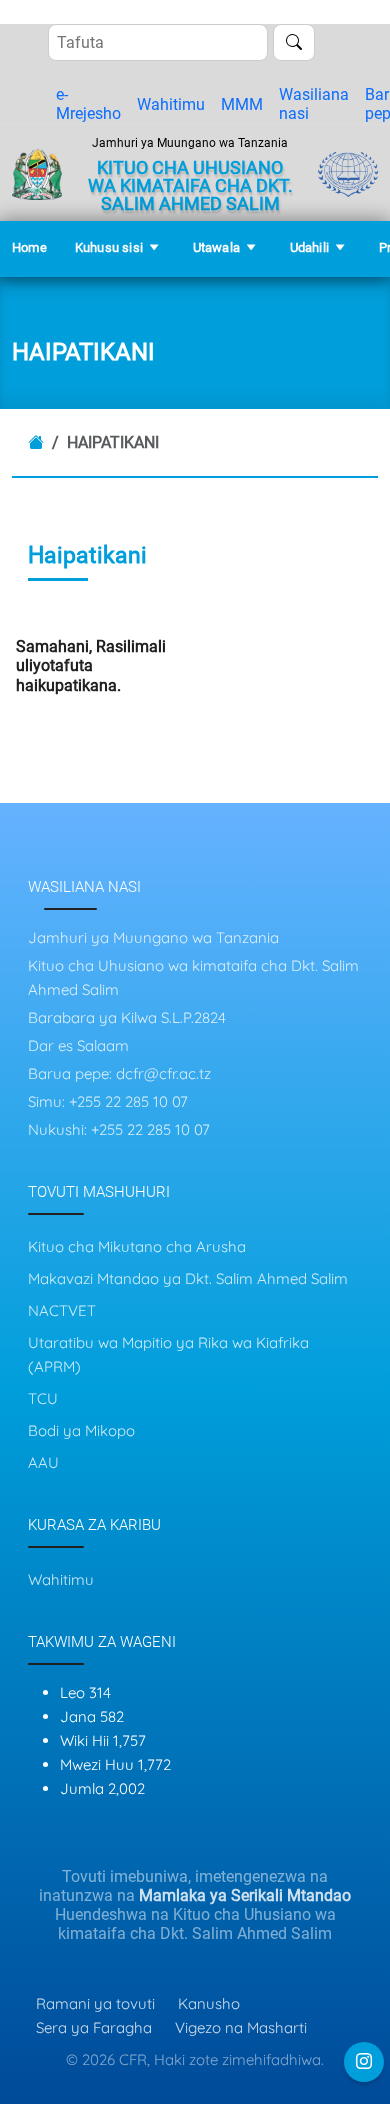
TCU (43, 1398)
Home (29, 247)
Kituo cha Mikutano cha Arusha (137, 1246)
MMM (242, 104)
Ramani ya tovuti (95, 2003)
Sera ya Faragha (94, 2027)
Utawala (216, 247)
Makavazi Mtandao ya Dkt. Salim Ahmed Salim (188, 1278)
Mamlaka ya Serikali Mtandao (245, 1895)
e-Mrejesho (88, 104)
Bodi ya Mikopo (81, 1430)
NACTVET (62, 1310)
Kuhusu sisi (109, 247)
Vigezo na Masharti (241, 2027)
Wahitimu (171, 104)
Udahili (309, 247)
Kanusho (209, 2003)
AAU (43, 1462)
